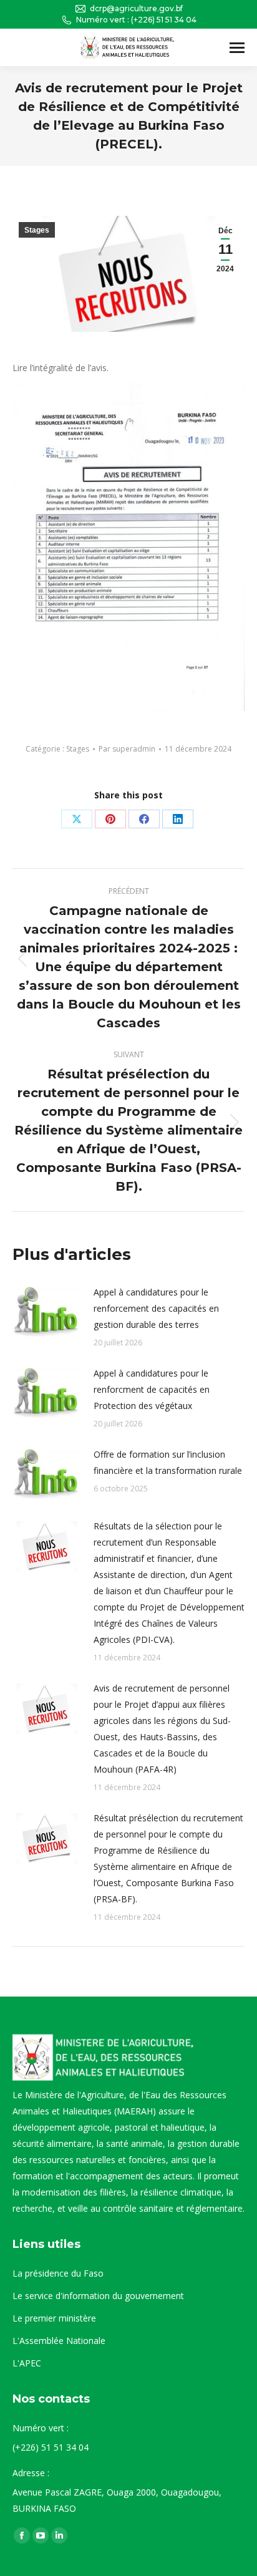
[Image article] (47, 1312)
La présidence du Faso (58, 2273)
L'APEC (27, 2363)
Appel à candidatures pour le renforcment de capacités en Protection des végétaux (152, 1389)
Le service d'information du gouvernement (98, 2296)
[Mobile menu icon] (237, 48)
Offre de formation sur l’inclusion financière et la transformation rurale (168, 1462)
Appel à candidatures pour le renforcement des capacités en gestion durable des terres (156, 1308)
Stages (37, 230)
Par (127, 749)
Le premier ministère (54, 2318)
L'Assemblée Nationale (59, 2341)
